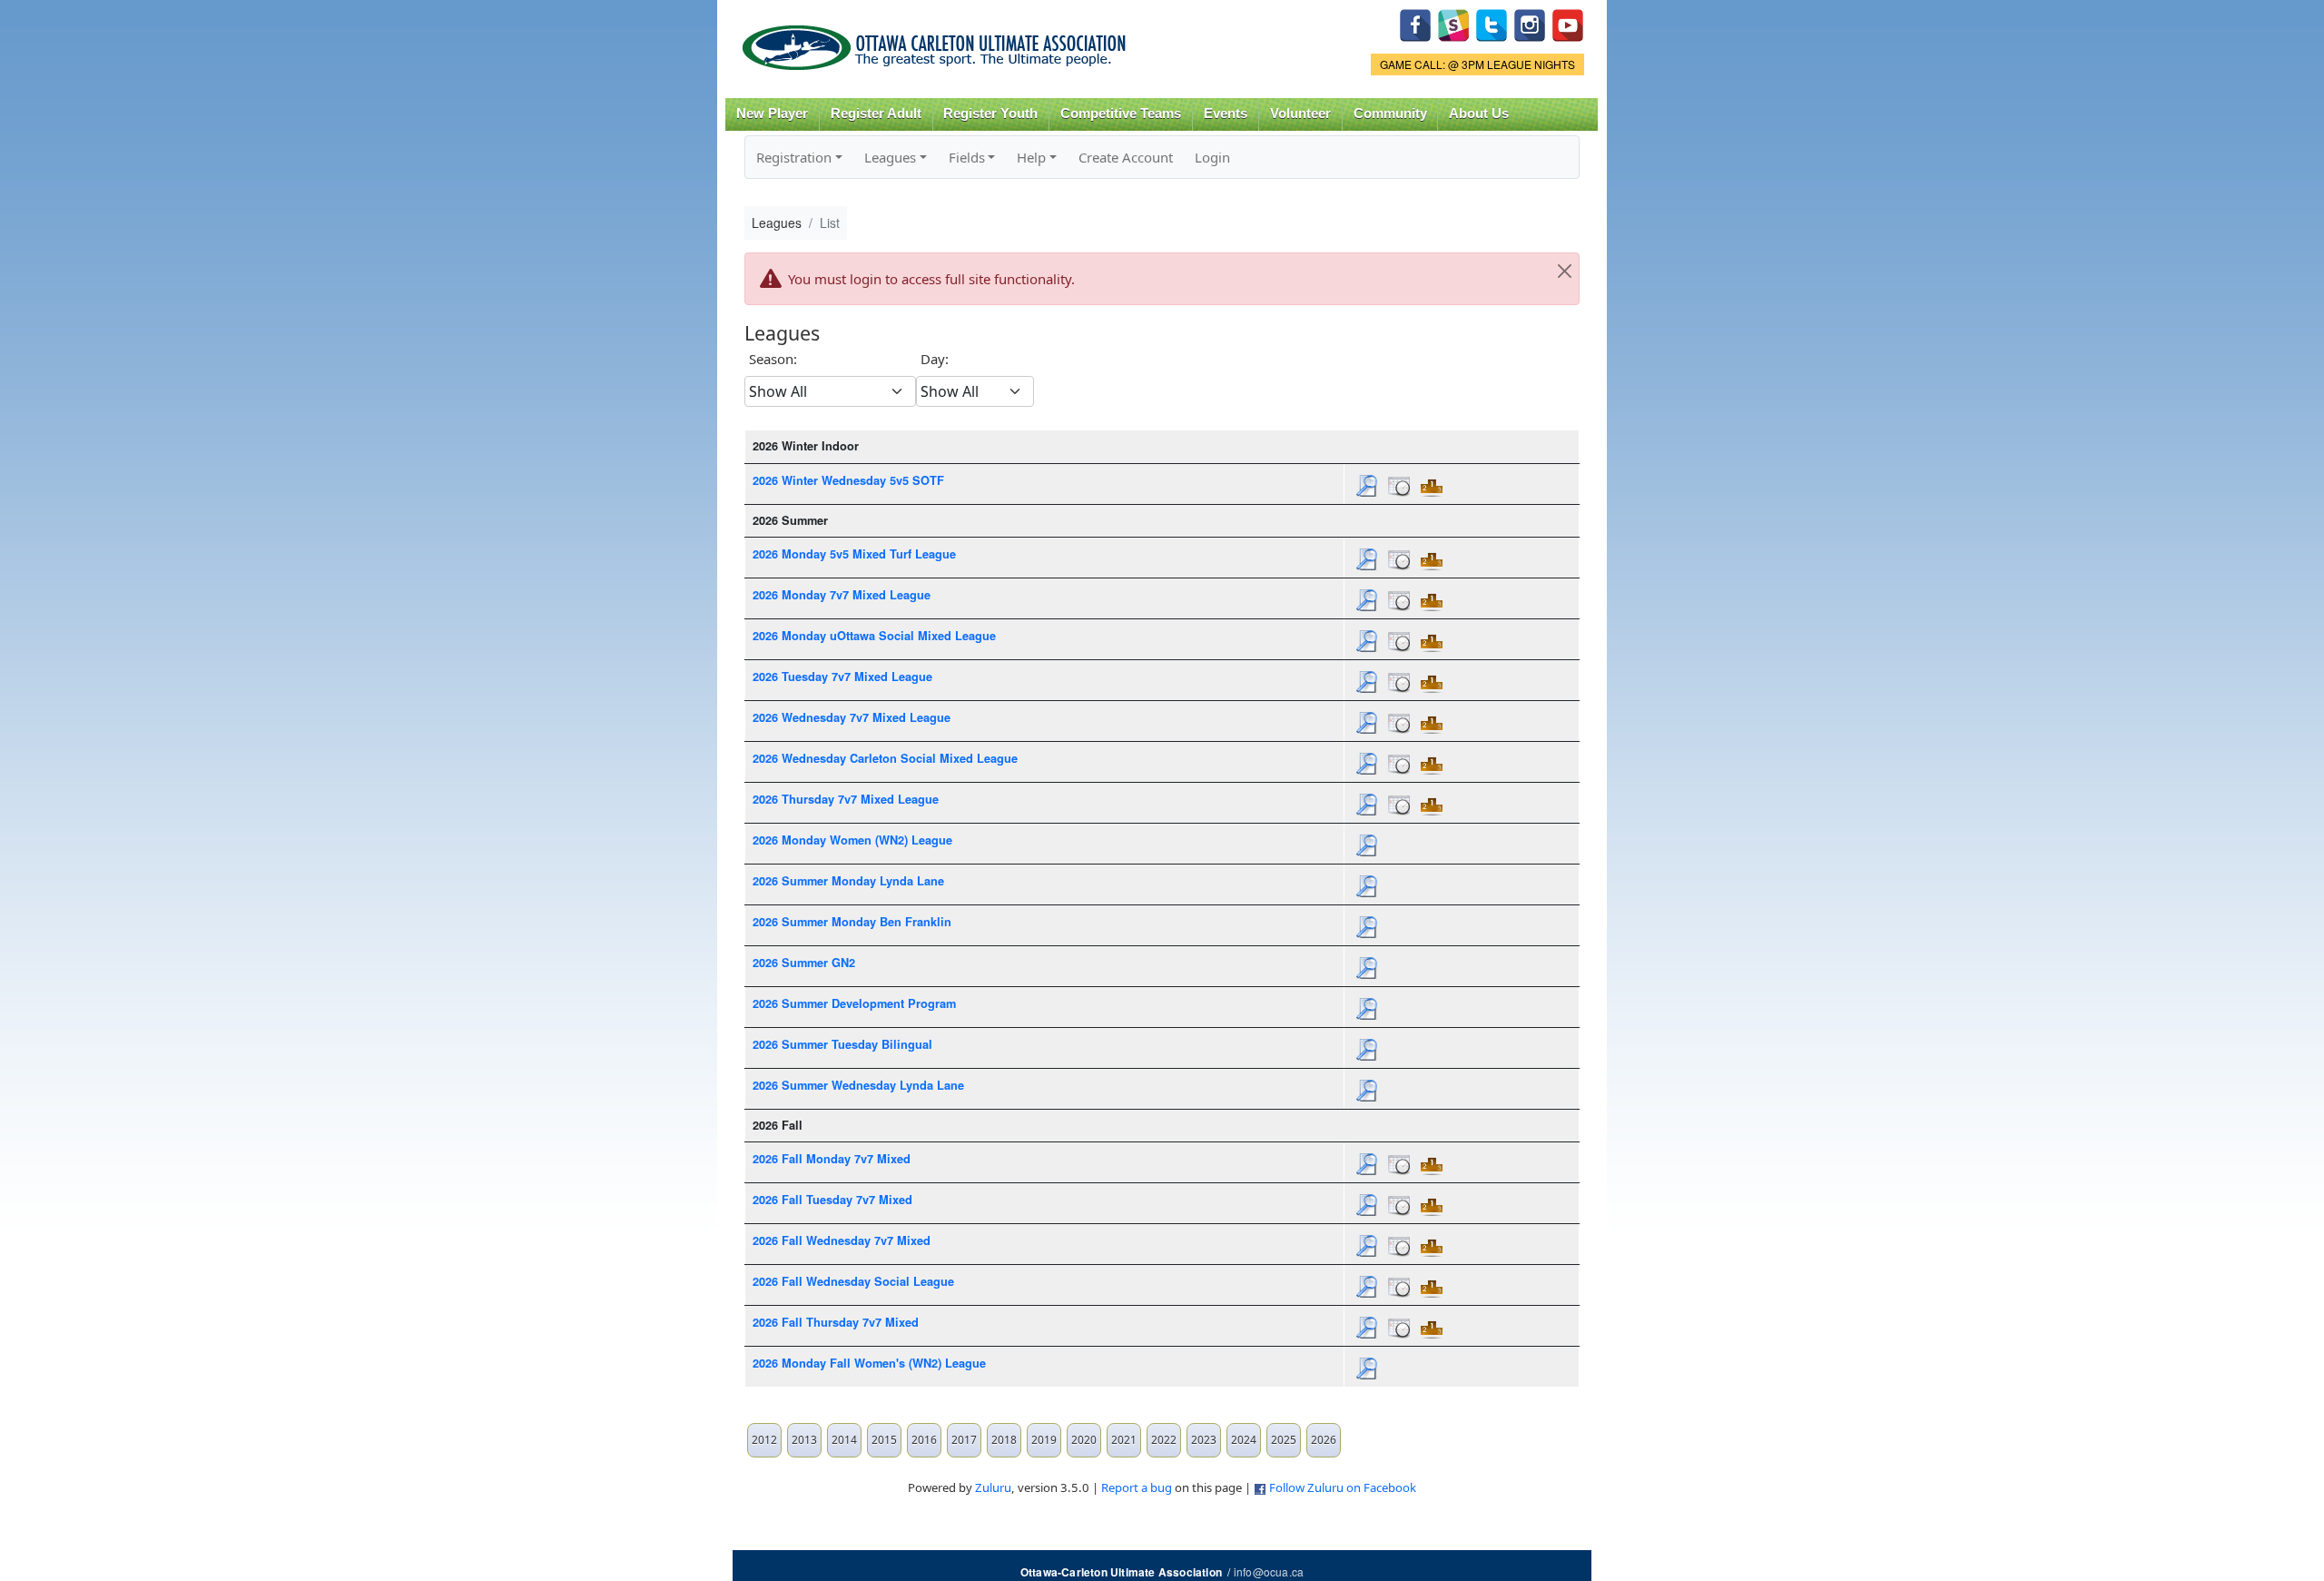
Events (1226, 114)
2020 (1084, 1440)
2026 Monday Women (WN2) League (852, 840)
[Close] (1564, 272)
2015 (884, 1440)
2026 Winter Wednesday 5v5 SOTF (848, 480)
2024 (1244, 1440)
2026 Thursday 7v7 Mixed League (846, 799)
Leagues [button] (890, 157)
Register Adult (876, 114)
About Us (1479, 114)
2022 (1164, 1440)
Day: (935, 359)
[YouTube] (1568, 23)
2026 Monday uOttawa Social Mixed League (874, 636)
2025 (1284, 1440)
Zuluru (993, 1487)
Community (1390, 114)
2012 (764, 1440)
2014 (844, 1440)
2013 (804, 1440)
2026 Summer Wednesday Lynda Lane (858, 1085)
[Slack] (1453, 23)
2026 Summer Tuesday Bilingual (842, 1044)
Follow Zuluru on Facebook (1343, 1487)
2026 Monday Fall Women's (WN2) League (869, 1363)
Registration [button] (794, 157)
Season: (773, 359)
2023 (1204, 1440)
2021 (1124, 1440)
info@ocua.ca (1269, 1571)
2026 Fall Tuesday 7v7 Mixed (832, 1200)
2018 (1004, 1440)
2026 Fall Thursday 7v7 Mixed (836, 1322)
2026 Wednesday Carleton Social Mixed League (885, 758)
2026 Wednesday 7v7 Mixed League (852, 717)
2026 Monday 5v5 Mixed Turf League (854, 554)
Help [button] (1031, 157)
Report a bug (1137, 1487)
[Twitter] (1492, 23)
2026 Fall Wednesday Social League (853, 1281)
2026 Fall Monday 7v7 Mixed (832, 1159)
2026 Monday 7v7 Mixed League (842, 595)
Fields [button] (967, 157)
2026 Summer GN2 (804, 963)
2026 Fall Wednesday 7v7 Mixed (842, 1240)
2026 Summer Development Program (854, 1003)
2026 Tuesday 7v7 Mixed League (842, 677)
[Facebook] (1415, 23)
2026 (1324, 1440)
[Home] (937, 41)
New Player (772, 114)
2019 (1044, 1440)
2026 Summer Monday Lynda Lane (848, 881)
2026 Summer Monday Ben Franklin (852, 922)
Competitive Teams (1121, 114)
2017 (964, 1440)
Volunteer (1300, 114)
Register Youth (990, 114)
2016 (924, 1440)
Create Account (1126, 157)
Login (1212, 157)
